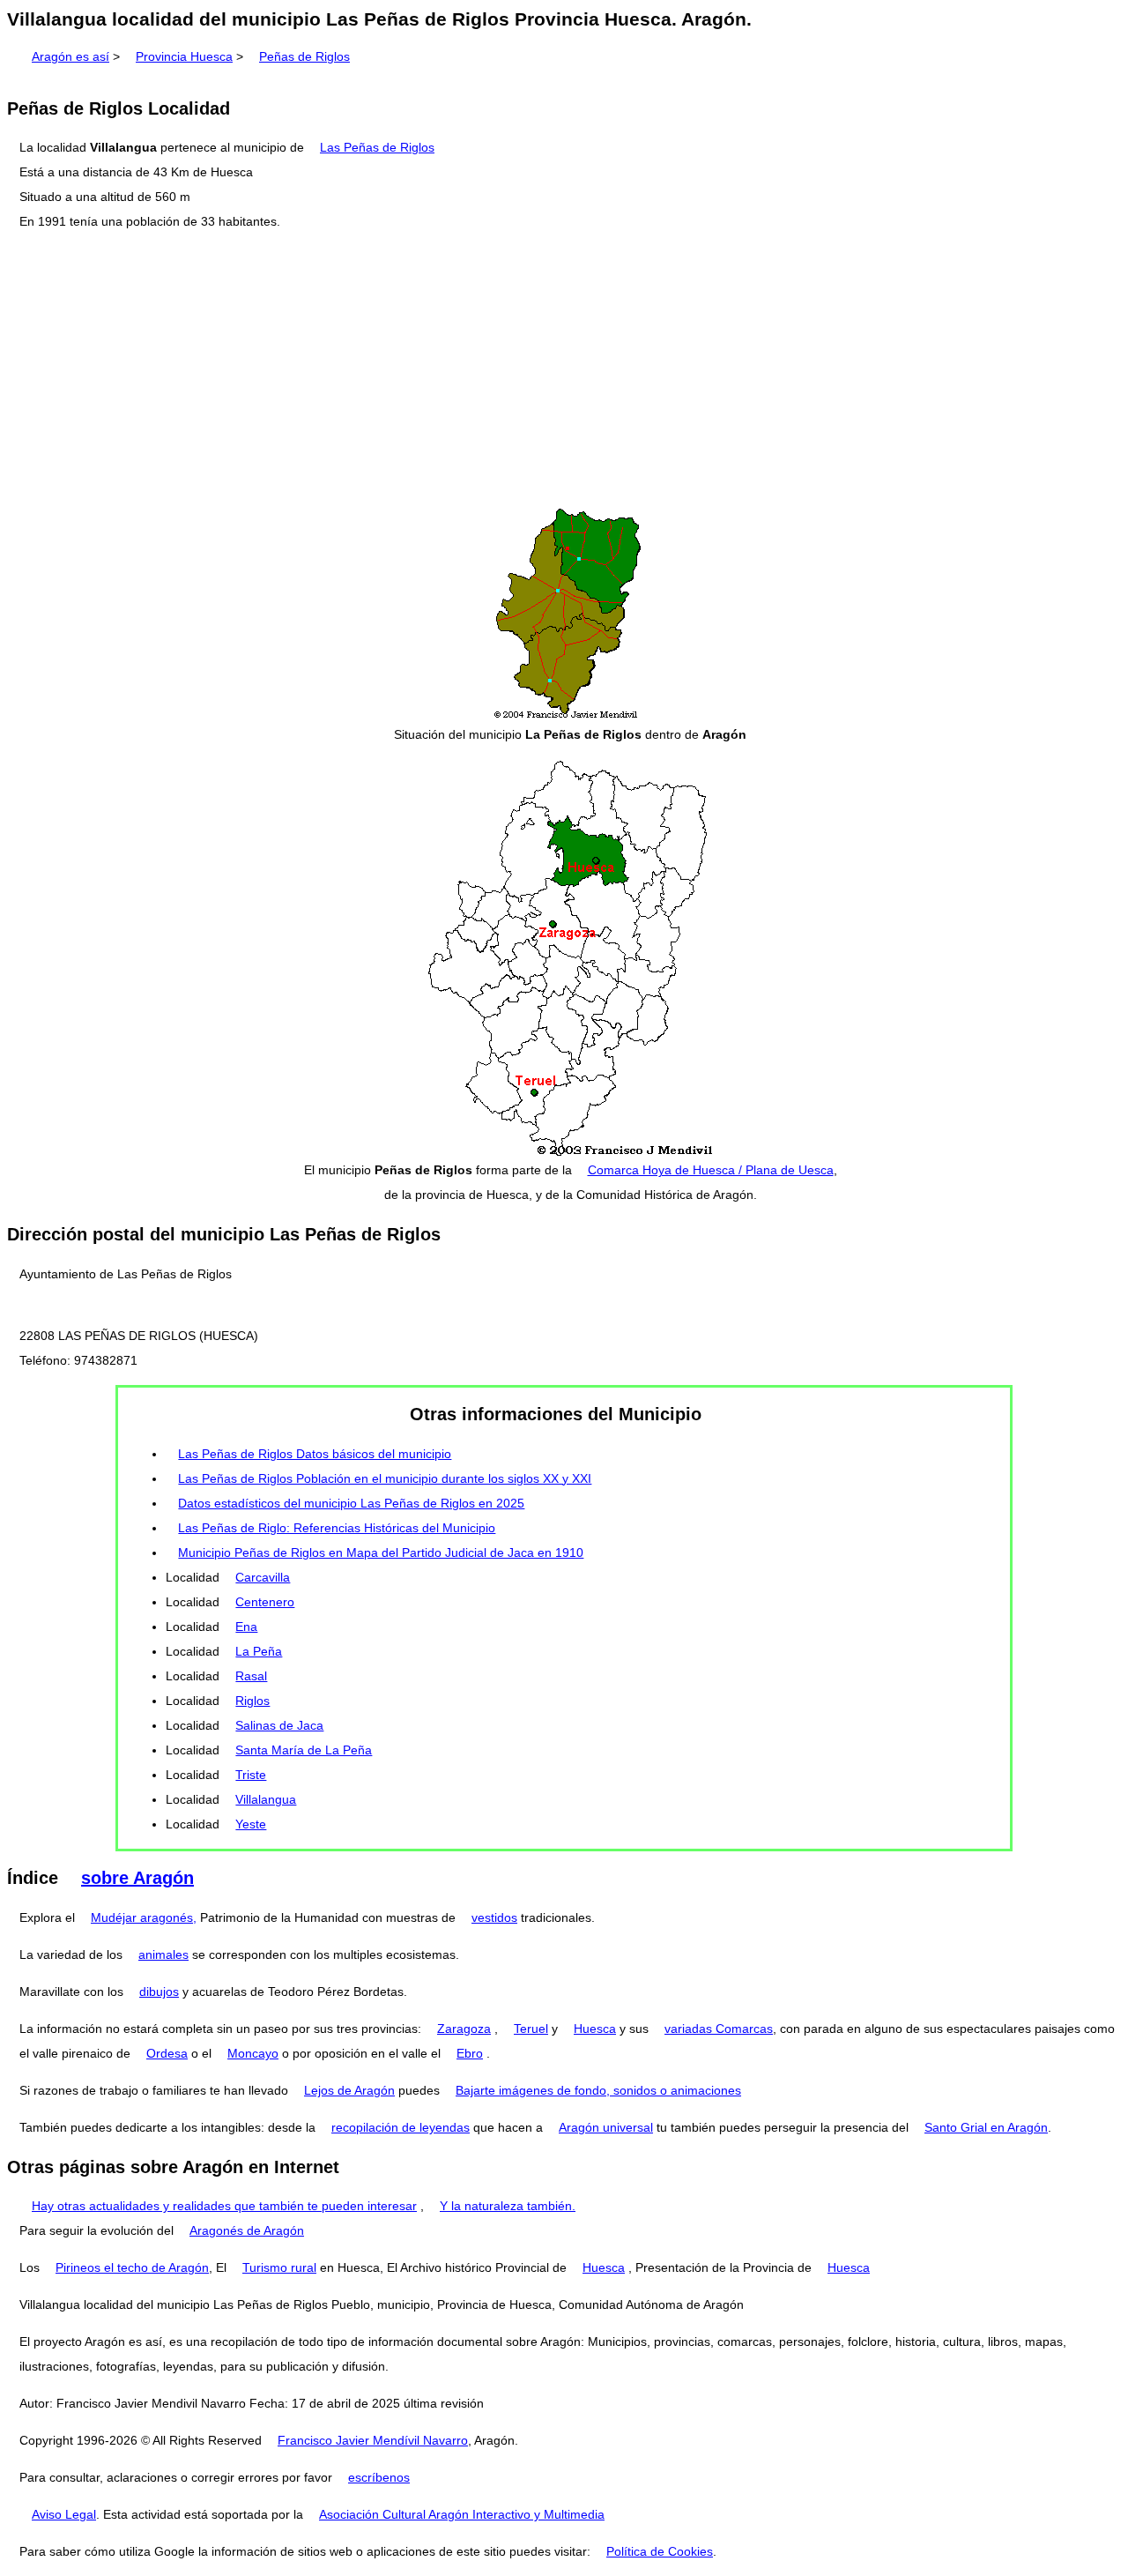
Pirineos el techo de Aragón (132, 2267)
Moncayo (253, 2053)
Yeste (251, 1824)
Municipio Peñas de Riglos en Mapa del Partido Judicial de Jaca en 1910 (381, 1552)
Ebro (470, 2053)
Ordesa (167, 2053)
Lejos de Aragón (349, 2090)
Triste (251, 1775)
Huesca (595, 2029)
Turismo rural (279, 2267)
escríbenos (379, 2477)
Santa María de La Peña (304, 1750)
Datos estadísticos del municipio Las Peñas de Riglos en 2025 (351, 1503)
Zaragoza (464, 2029)
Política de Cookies (660, 2551)
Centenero (265, 1602)
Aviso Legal (64, 2514)
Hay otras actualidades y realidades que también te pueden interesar (224, 2206)
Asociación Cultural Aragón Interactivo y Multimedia (462, 2514)
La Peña (259, 1651)
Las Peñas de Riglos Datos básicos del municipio (315, 1454)
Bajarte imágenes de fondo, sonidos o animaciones (598, 2090)
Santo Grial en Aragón (986, 2127)
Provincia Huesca (184, 56)
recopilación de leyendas (401, 2127)
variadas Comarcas (719, 2029)
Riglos (252, 1701)
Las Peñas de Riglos (377, 147)
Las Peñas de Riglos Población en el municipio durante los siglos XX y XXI (385, 1478)
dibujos (159, 1992)
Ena (246, 1627)
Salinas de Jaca (279, 1725)
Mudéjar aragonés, (144, 1917)
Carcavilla (263, 1577)
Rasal (251, 1676)
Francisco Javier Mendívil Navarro (373, 2440)
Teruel (531, 2029)
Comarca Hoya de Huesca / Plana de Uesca (711, 1170)
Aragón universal (606, 2127)
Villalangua (266, 1799)
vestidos (494, 1917)
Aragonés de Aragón (247, 2230)
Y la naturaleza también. (508, 2206)
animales (163, 1954)
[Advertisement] (564, 369)
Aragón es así (70, 56)
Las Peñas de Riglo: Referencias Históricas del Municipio (337, 1528)
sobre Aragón (137, 1878)
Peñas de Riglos (304, 56)
